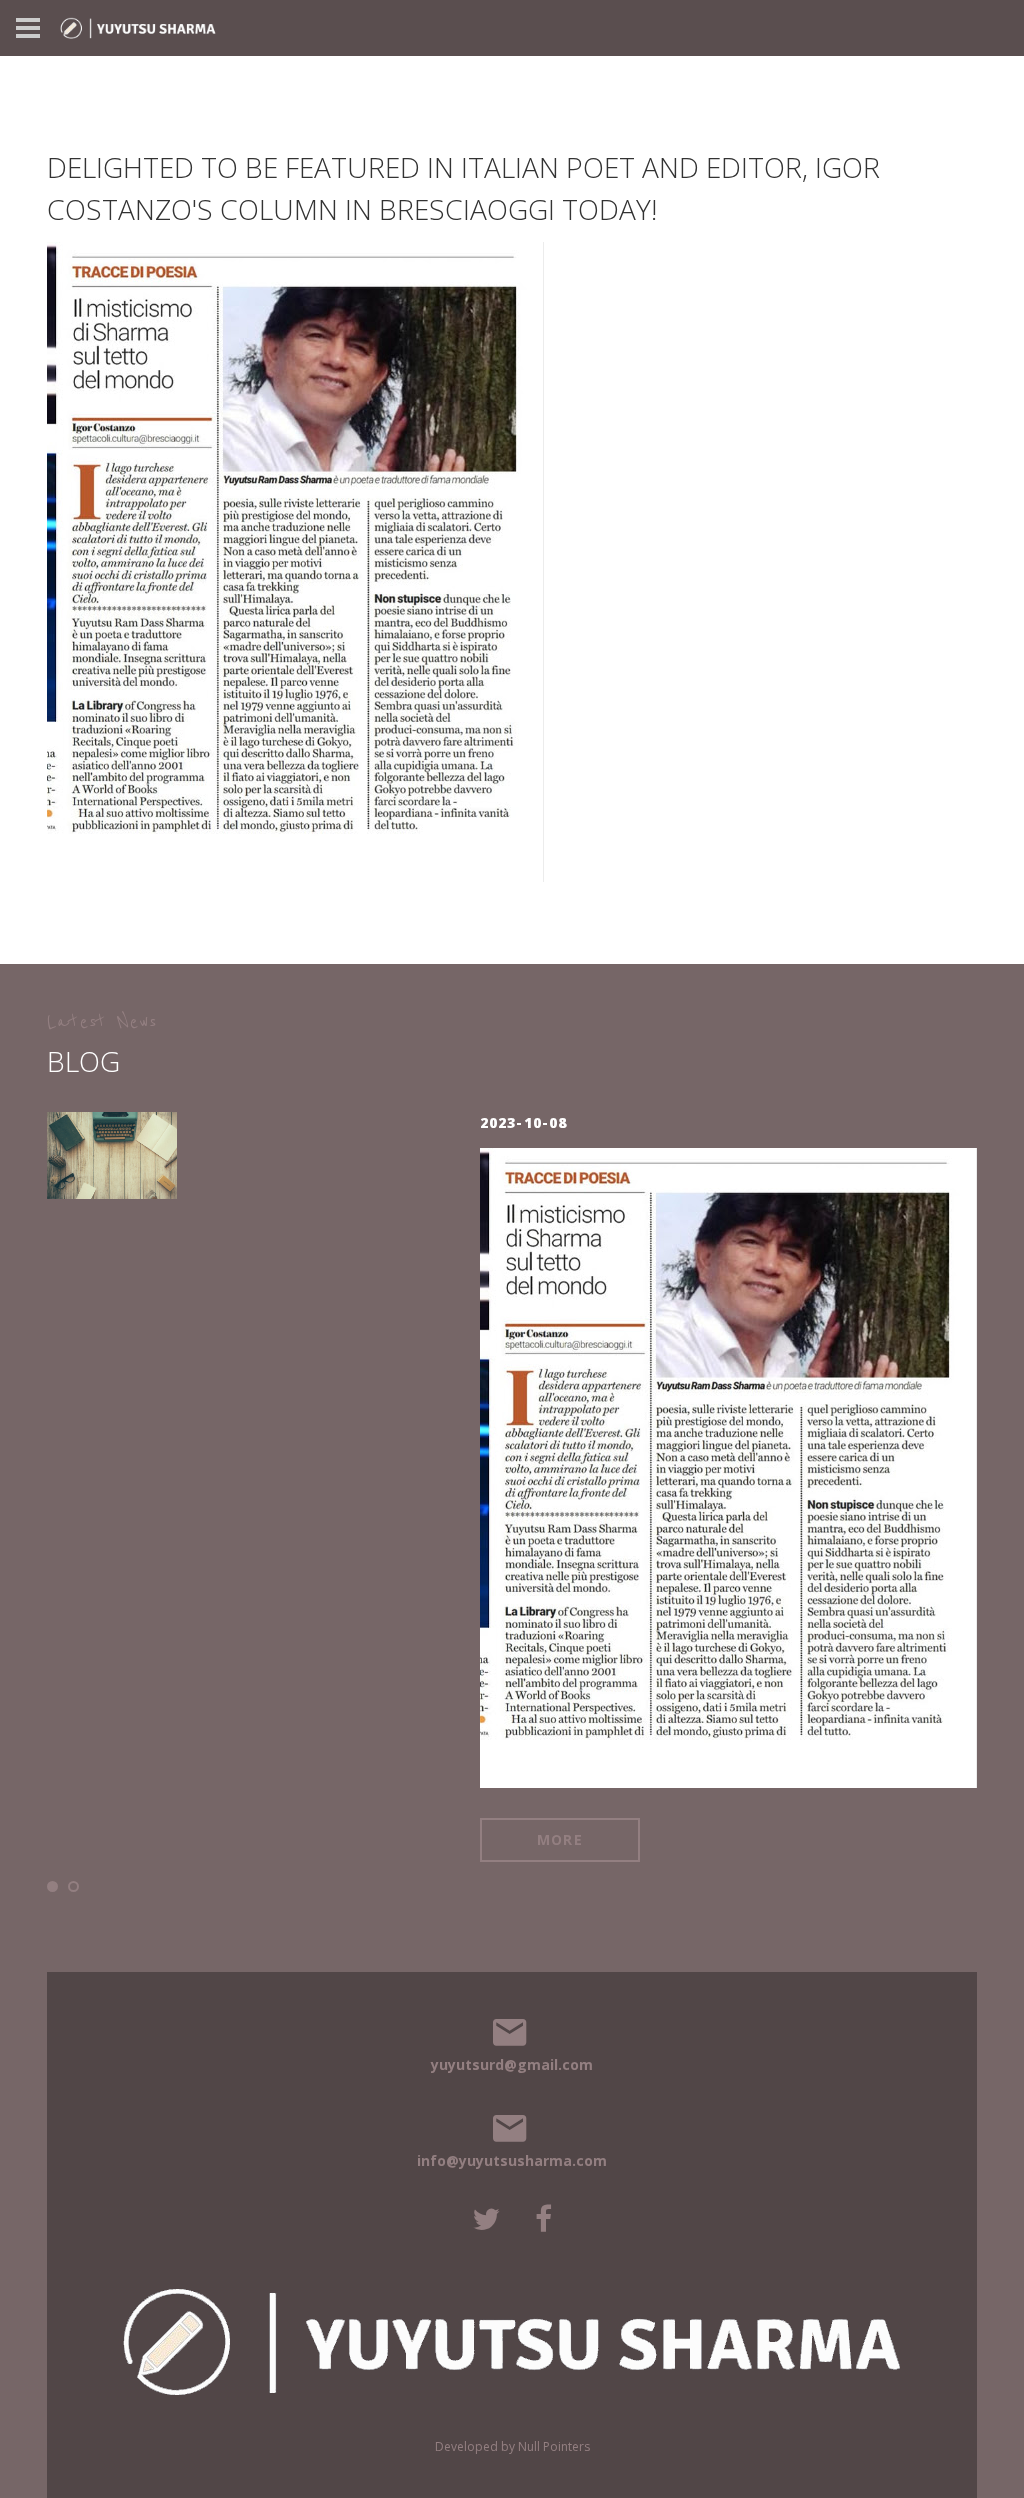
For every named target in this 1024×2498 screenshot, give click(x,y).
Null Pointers (554, 2446)
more (357, 1686)
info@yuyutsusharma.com (512, 2160)
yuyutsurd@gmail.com (512, 2064)
